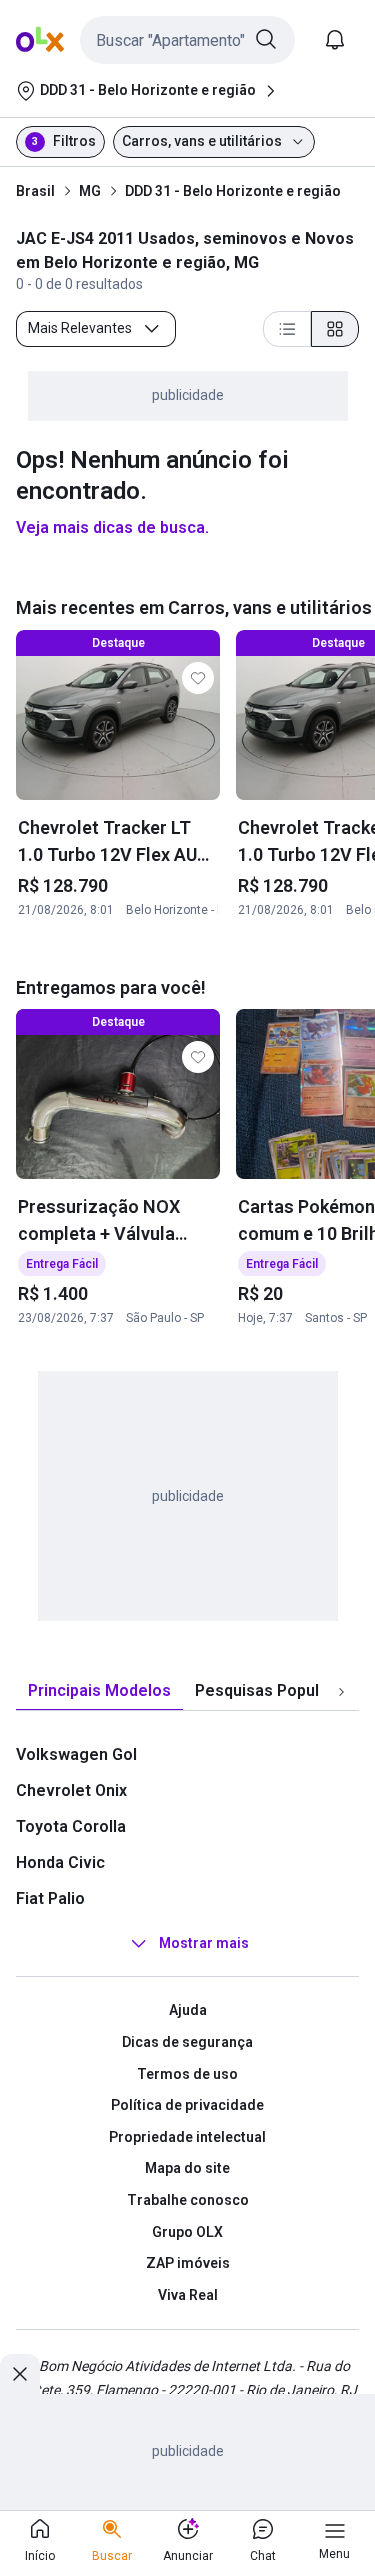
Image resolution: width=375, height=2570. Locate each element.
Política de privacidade (187, 2105)
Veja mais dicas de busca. (112, 527)
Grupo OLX (187, 2232)
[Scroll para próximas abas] (341, 1692)
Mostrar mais (204, 1944)
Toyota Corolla (71, 1826)
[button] (187, 40)
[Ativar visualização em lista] (287, 329)
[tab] (99, 1691)
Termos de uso (187, 2074)
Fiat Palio (50, 1898)
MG (90, 191)
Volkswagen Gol (76, 1754)
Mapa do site (187, 2168)
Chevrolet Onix (71, 1790)
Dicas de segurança (187, 2042)
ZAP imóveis (188, 2263)
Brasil (35, 191)
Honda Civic (60, 1862)
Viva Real (188, 2295)
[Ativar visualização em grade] (335, 329)
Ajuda (188, 2010)
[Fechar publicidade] (20, 2374)
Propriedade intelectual (187, 2137)
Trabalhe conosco (188, 2200)
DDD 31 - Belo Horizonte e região (233, 191)
